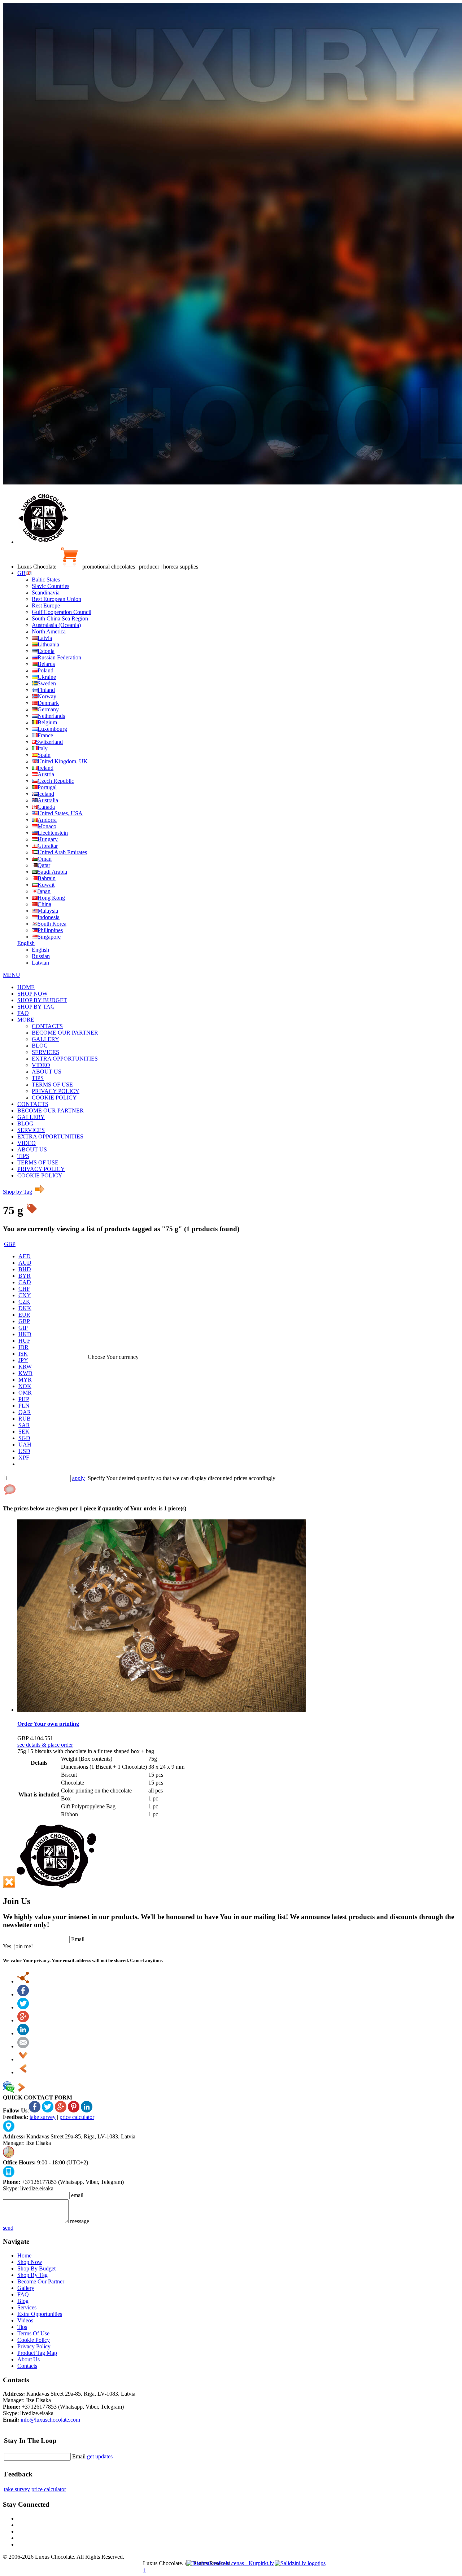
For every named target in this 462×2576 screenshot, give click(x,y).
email (77, 2195)
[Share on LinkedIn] (23, 2033)
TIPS (38, 1078)
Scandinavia (46, 593)
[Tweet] (23, 2007)
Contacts (27, 2366)
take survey (43, 2117)
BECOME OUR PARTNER (65, 1033)
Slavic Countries (51, 586)
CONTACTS (47, 1026)
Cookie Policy (34, 2340)
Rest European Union (56, 599)
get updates (100, 2456)
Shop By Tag (32, 2275)
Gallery (26, 2288)
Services (27, 2307)
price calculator (77, 2117)
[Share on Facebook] (23, 1994)
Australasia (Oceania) (56, 625)
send (8, 2228)
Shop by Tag (18, 1192)
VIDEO (41, 1065)
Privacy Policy (34, 2346)
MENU (12, 975)
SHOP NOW (32, 994)
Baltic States (46, 580)
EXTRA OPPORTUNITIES (65, 1059)
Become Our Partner (41, 2281)
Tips (22, 2327)
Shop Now (30, 2262)
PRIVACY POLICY (56, 1091)
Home (24, 2255)
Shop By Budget (36, 2268)
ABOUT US (47, 1072)
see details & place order (45, 1745)
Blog (23, 2301)
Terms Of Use (33, 2333)
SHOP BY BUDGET (42, 1000)
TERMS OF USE (52, 1085)
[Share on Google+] (23, 2020)
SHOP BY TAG (36, 1007)
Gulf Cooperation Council (62, 612)
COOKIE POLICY (54, 1098)
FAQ (23, 1013)
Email (78, 1939)
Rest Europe (46, 605)
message (80, 2221)
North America (49, 631)
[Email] (23, 2046)
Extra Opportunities (40, 2314)
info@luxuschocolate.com (50, 2420)
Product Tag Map (37, 2353)
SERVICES (45, 1052)
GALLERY (45, 1039)
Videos (25, 2320)
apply (79, 1478)
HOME (26, 987)
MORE (26, 1020)
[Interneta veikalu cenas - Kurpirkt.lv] (230, 2563)
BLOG (40, 1046)
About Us (29, 2359)
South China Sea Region (60, 618)
